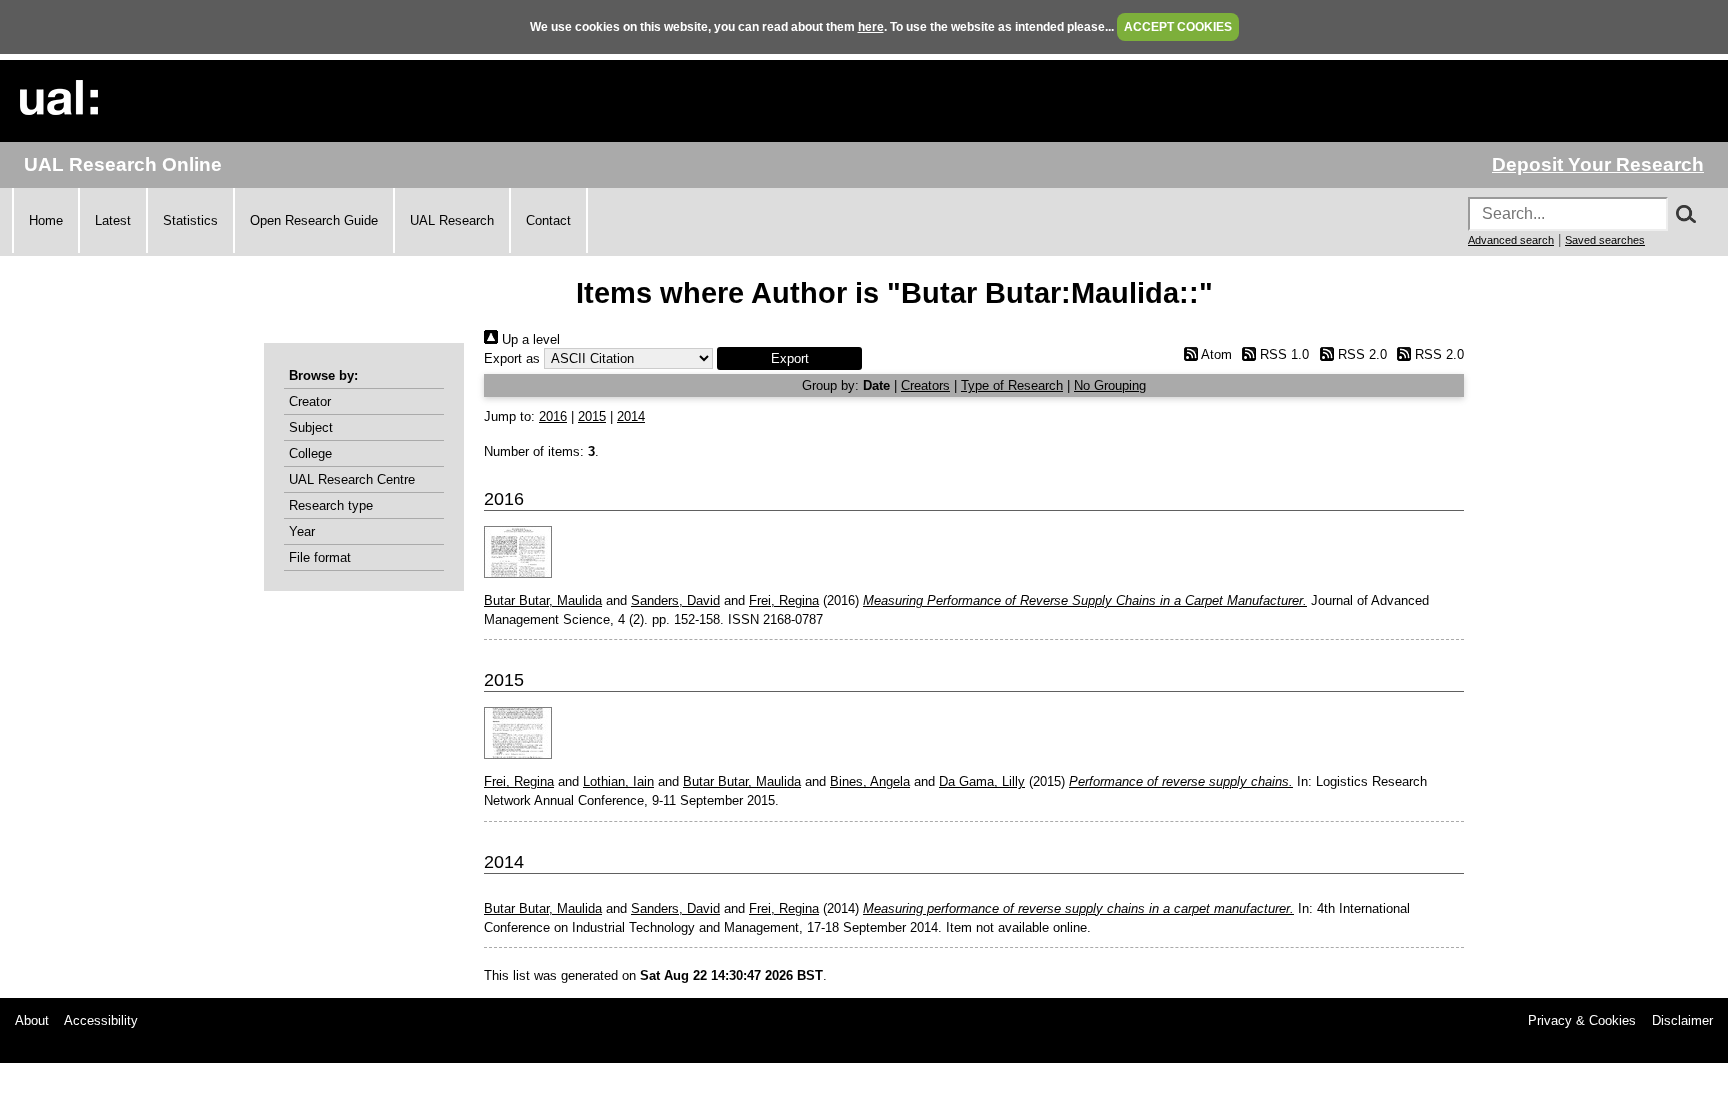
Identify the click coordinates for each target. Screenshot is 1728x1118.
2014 (631, 416)
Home (46, 220)
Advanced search (1511, 240)
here (871, 27)
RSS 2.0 (1360, 354)
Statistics (190, 220)
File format (320, 557)
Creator (310, 401)
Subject (311, 427)
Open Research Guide (314, 220)
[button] (789, 358)
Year (302, 531)
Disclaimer (1682, 1020)
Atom (1214, 354)
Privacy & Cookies (1582, 1020)
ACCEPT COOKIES (1178, 27)
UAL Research (452, 220)
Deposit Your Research (1598, 164)
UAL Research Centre (352, 479)
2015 (592, 416)
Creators (925, 385)
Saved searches (1605, 240)
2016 (553, 416)
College (310, 453)
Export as (512, 358)
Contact (548, 220)
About (32, 1020)
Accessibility (101, 1020)
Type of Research (1012, 385)
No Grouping (1110, 385)
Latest (113, 220)
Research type (331, 505)
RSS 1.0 (1282, 354)
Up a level (529, 339)
